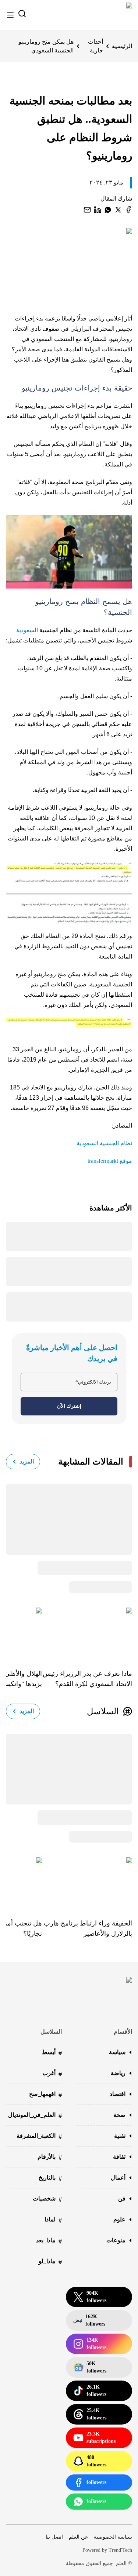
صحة (119, 2115)
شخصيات (47, 2199)
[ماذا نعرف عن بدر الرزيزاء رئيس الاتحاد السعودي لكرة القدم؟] (87, 1633)
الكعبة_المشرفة (39, 2137)
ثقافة (119, 2157)
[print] (128, 210)
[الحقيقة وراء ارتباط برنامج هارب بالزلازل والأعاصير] (87, 1883)
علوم (119, 2219)
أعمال (118, 2178)
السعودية (27, 630)
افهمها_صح (45, 2095)
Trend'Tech (120, 2550)
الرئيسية (122, 46)
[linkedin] (98, 210)
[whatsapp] (108, 210)
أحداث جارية (95, 46)
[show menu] (10, 15)
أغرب (52, 2074)
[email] (87, 210)
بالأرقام (50, 2157)
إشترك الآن (69, 1406)
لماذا (53, 2220)
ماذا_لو (50, 2262)
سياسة (117, 2052)
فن (122, 2198)
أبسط (52, 2053)
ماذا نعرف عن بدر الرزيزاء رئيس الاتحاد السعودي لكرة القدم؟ (87, 1679)
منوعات (116, 2240)
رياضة (118, 2073)
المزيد (27, 1461)
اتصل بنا (54, 2537)
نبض (89, 2320)
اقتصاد (118, 2094)
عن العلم (78, 2537)
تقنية (120, 2136)
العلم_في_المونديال (35, 2116)
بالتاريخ (50, 2178)
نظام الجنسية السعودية (104, 1143)
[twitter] (118, 210)
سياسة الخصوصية (113, 2537)
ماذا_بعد (49, 2241)
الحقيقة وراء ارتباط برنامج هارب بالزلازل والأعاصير (88, 1928)
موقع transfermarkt (110, 1161)
